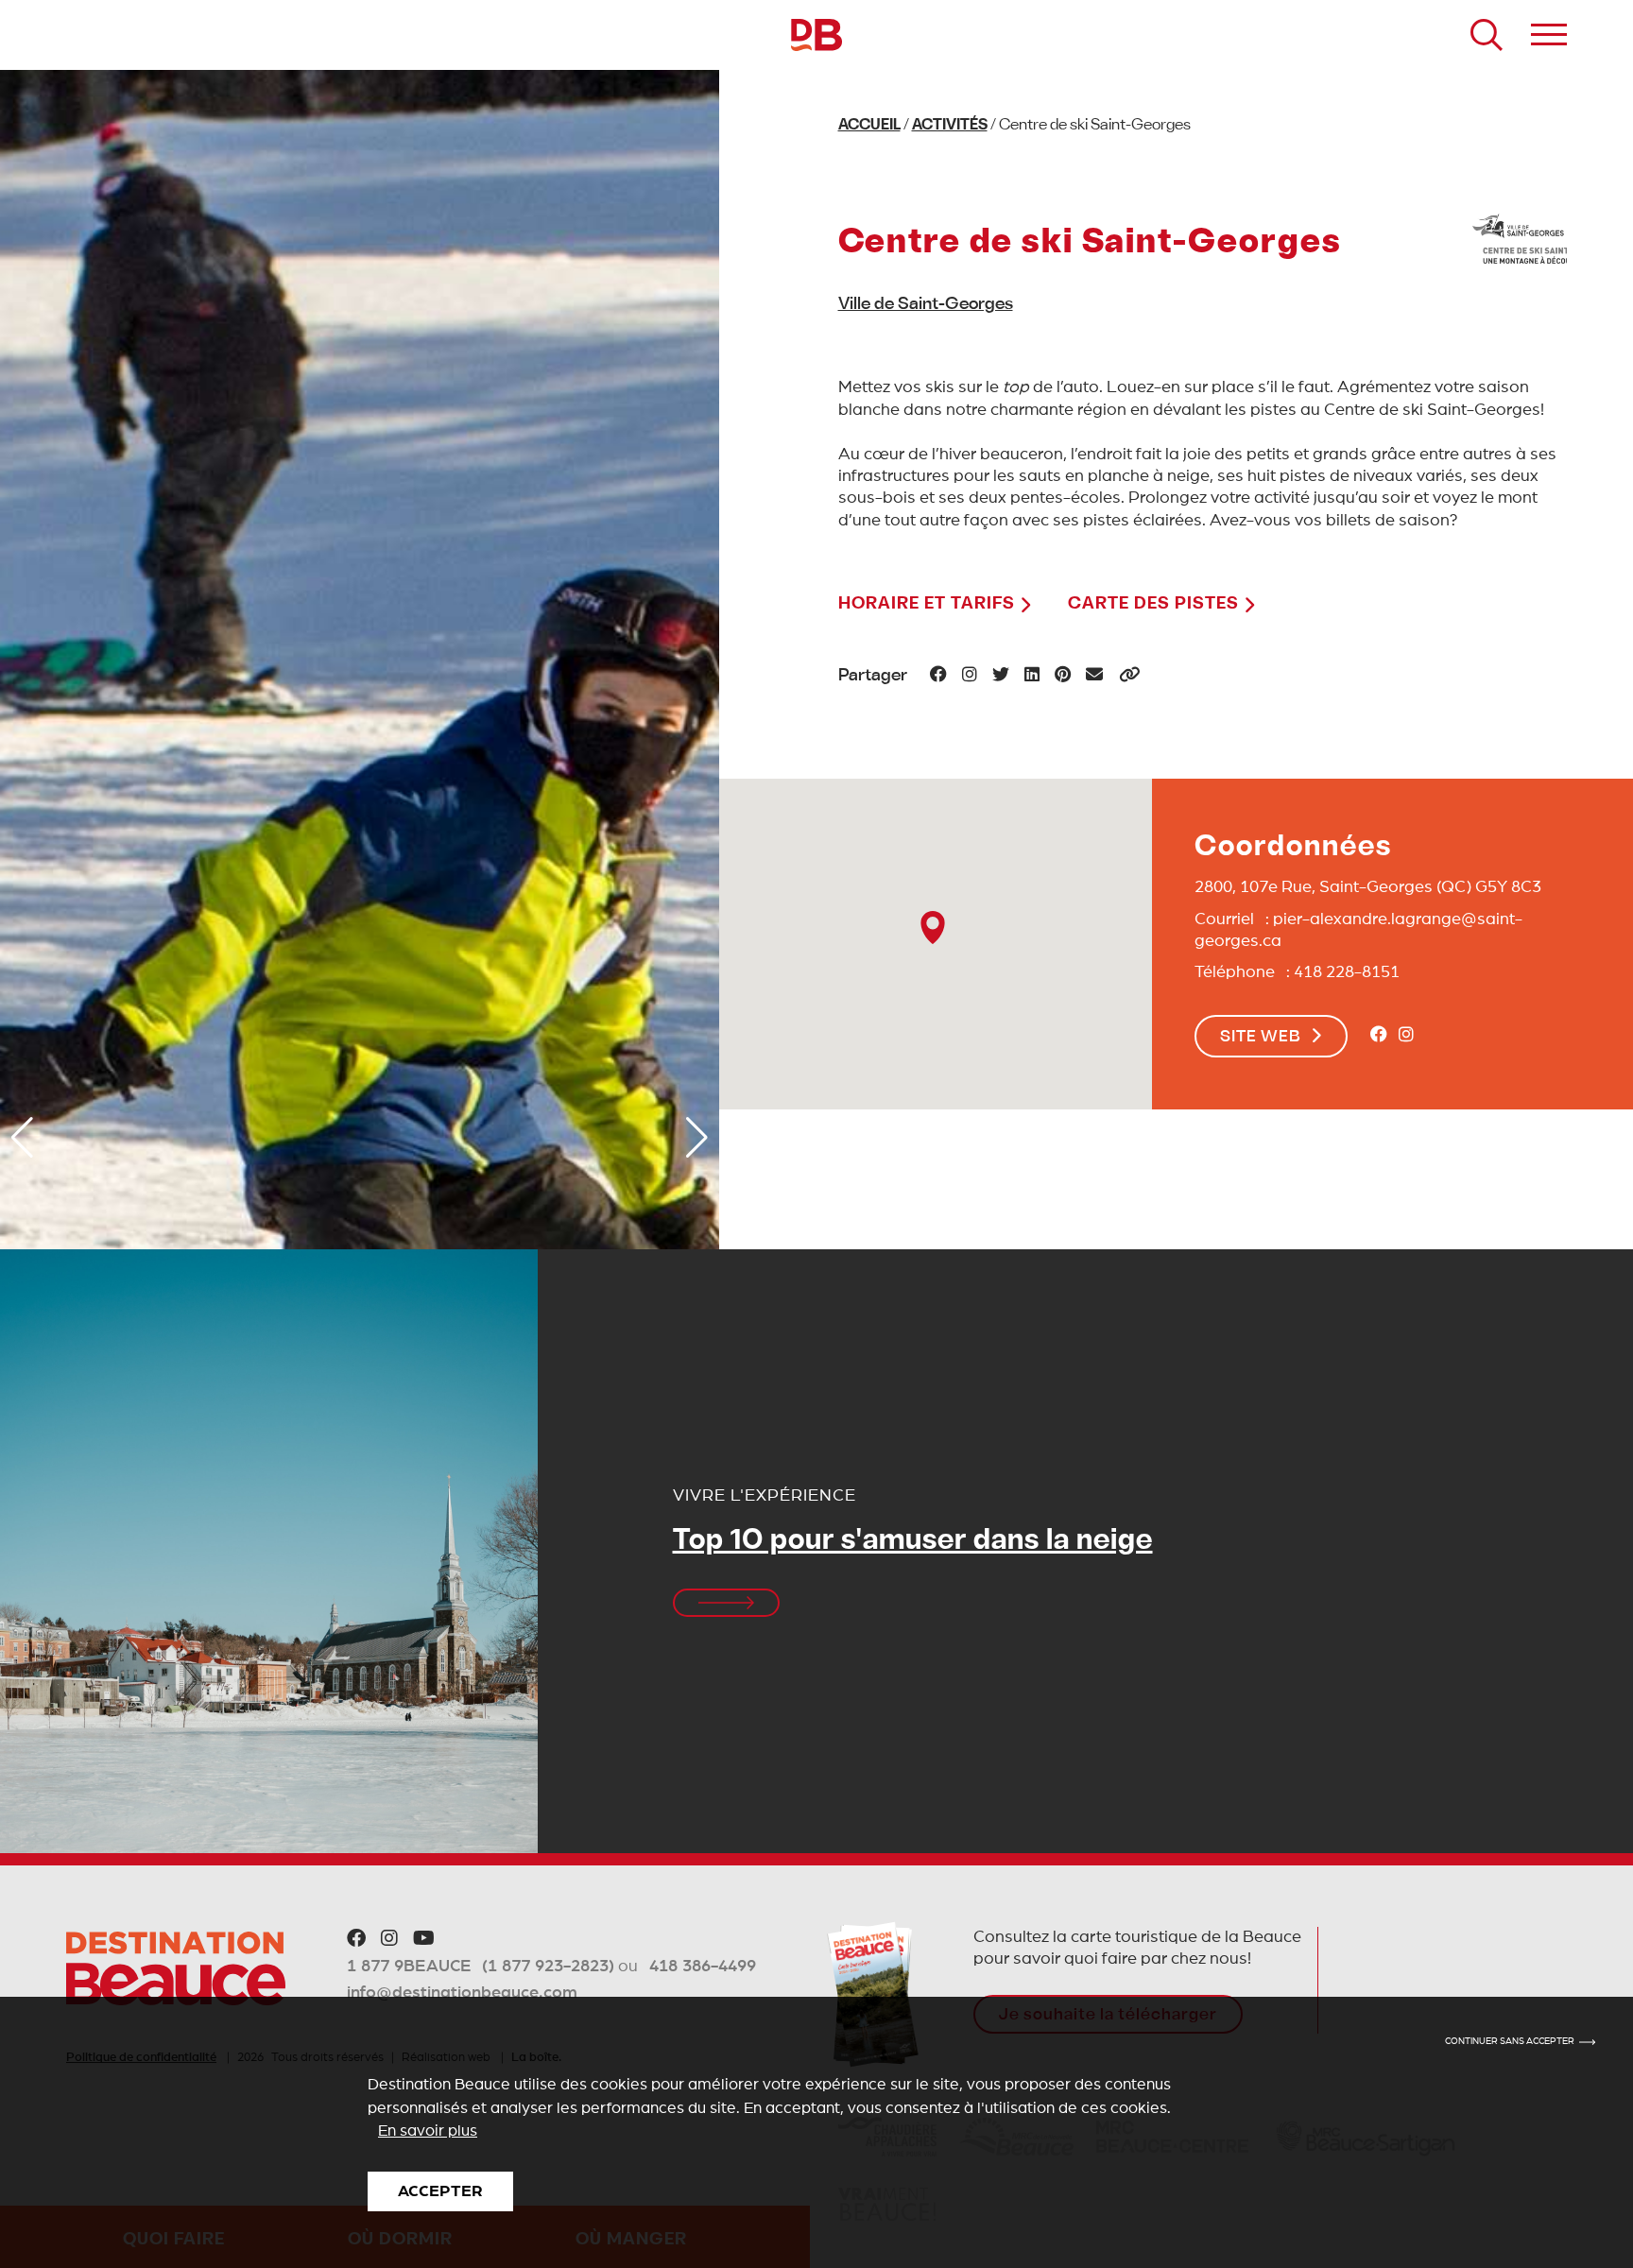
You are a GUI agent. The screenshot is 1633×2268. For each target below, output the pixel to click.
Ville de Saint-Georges (926, 305)
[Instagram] (1406, 1036)
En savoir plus (428, 2131)
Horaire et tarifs (929, 604)
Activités (950, 126)
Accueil (869, 126)
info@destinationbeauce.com (462, 1993)
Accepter (440, 2191)
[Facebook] (1379, 1036)
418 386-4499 (703, 1967)
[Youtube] (424, 1939)
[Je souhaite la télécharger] (873, 1994)
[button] (22, 1138)
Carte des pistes (1156, 604)
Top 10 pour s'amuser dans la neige (913, 1542)
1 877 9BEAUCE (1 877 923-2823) (481, 1967)
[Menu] (1549, 35)
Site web (1261, 1038)
